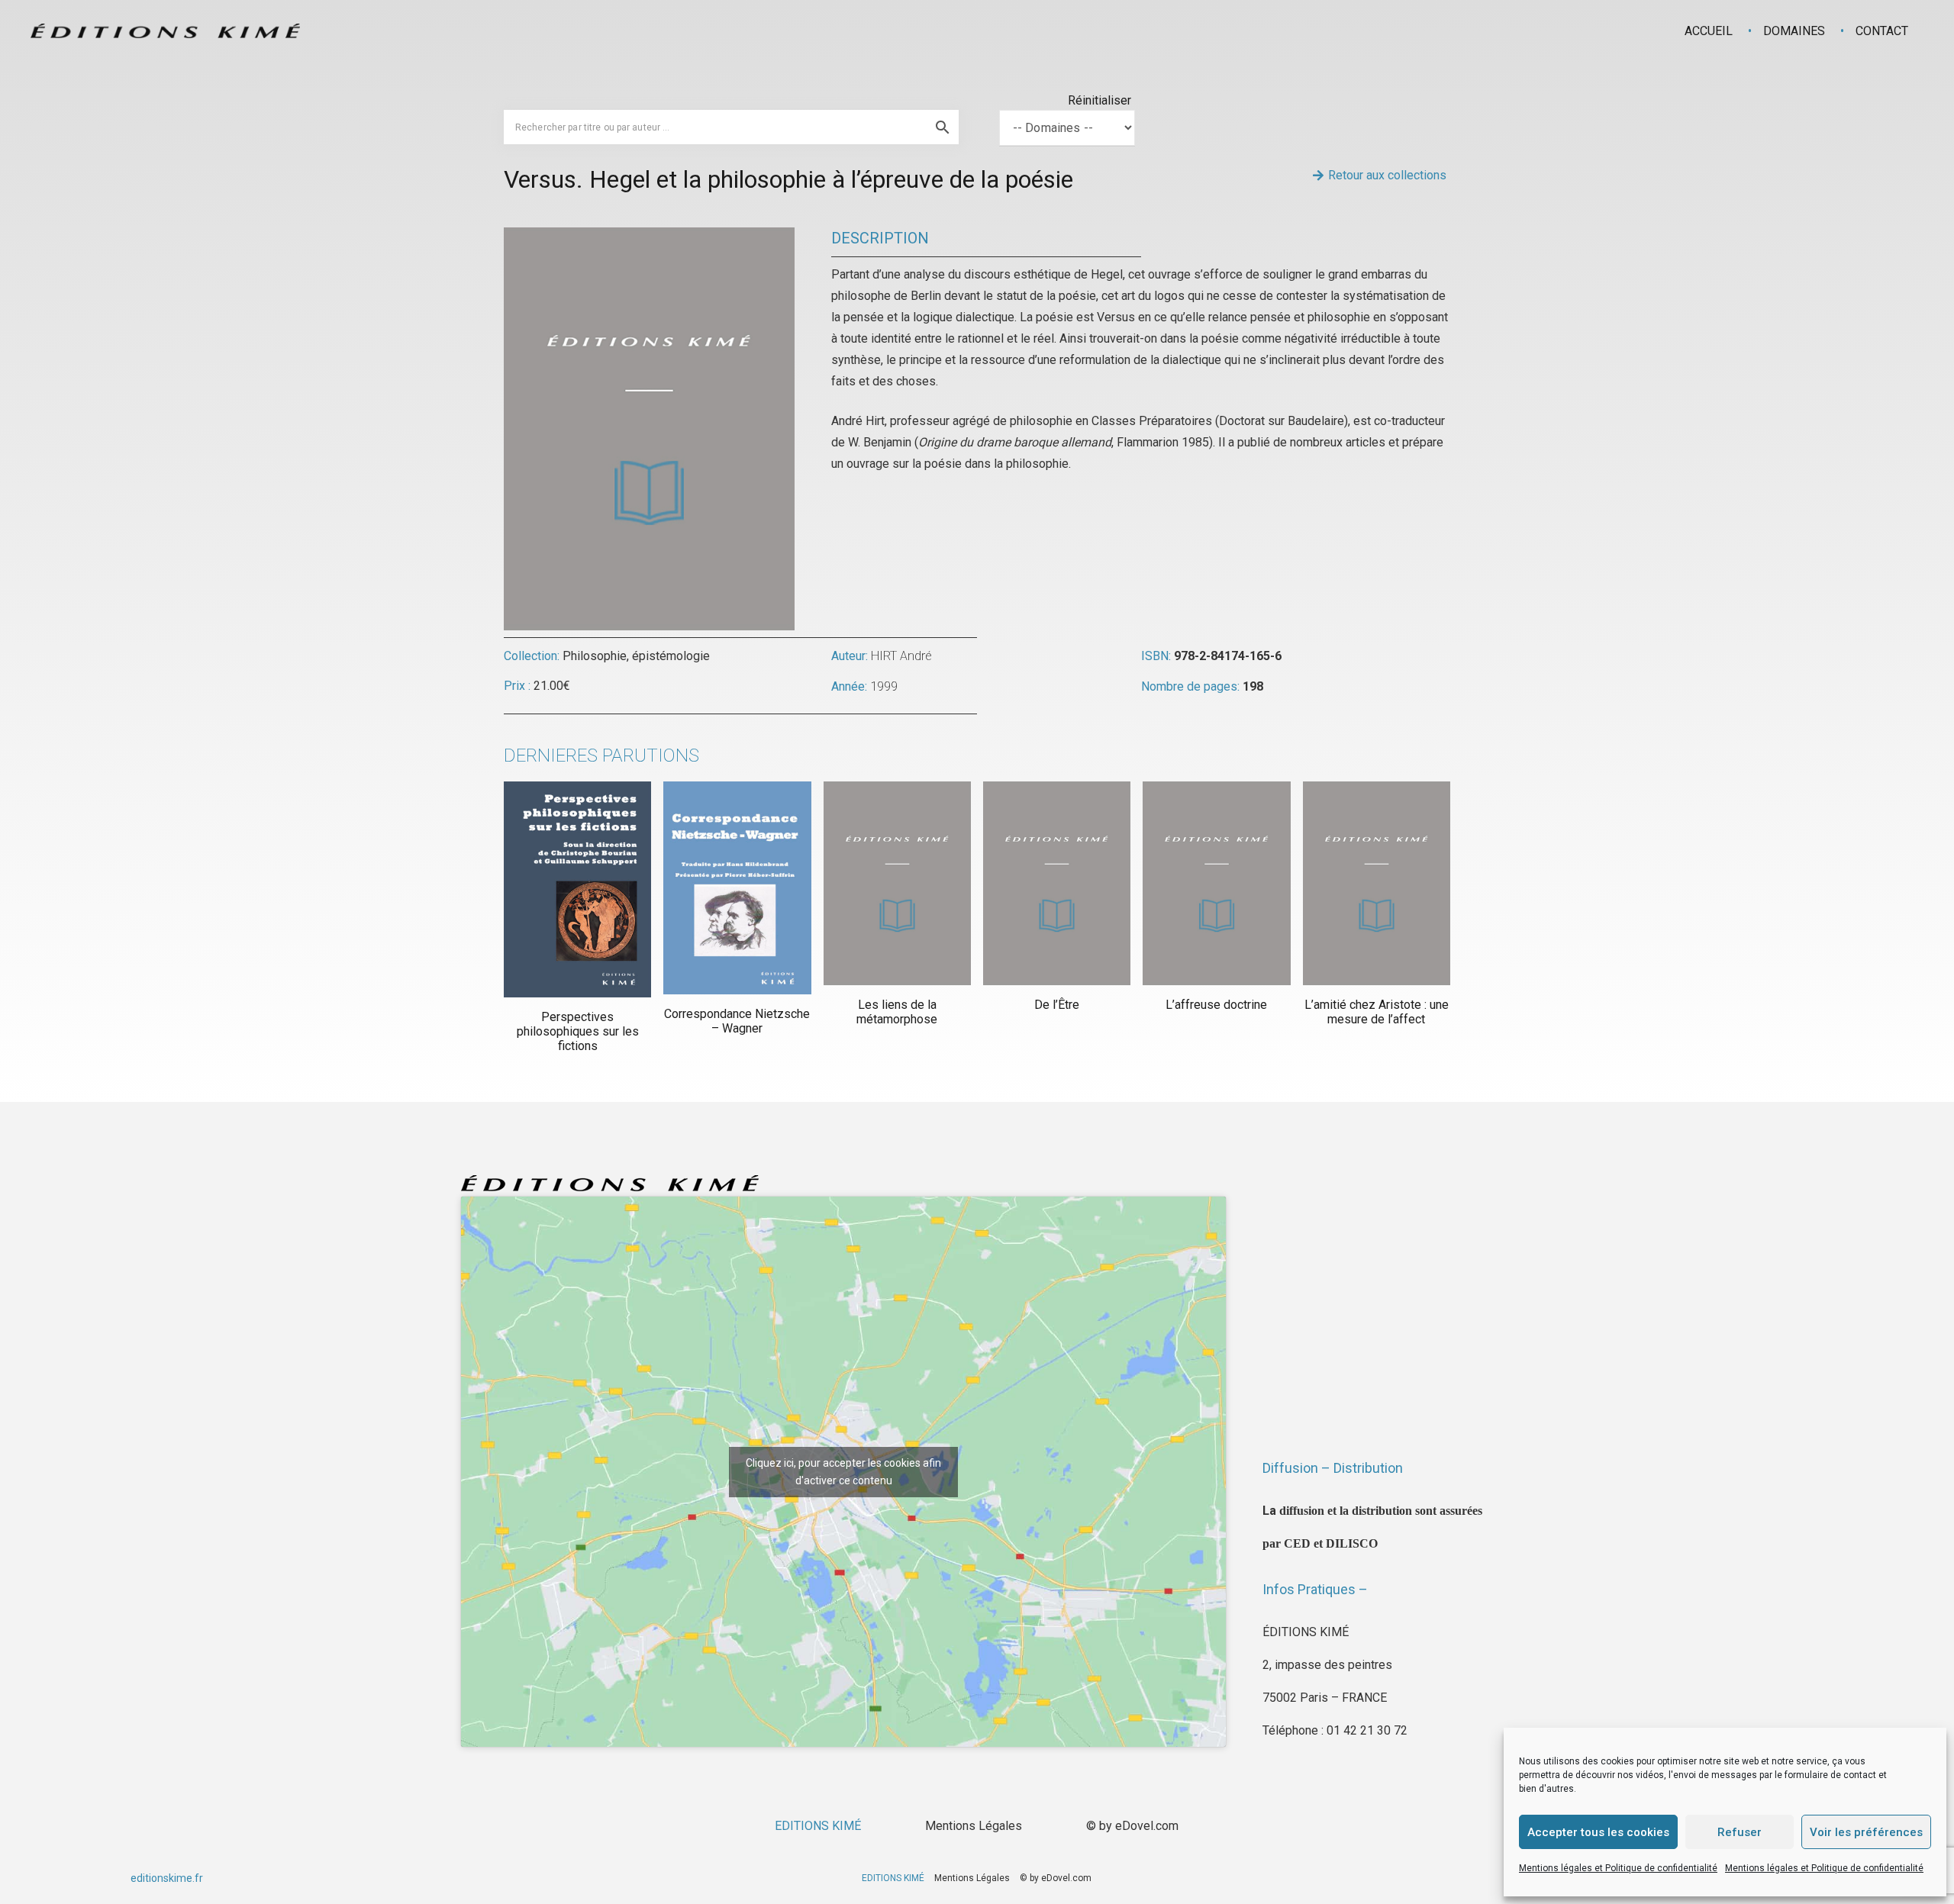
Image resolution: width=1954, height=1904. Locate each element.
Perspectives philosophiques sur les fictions (578, 1031)
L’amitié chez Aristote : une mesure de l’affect (1377, 1012)
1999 (884, 686)
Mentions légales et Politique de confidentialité (1618, 1868)
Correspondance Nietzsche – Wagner (737, 1021)
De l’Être (1057, 1005)
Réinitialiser (1100, 100)
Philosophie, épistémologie (636, 656)
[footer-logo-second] (165, 31)
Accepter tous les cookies (1598, 1832)
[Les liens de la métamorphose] (897, 883)
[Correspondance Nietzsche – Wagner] (737, 888)
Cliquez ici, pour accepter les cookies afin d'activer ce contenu (843, 1472)
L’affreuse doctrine (1216, 1005)
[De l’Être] (1057, 883)
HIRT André (901, 656)
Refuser (1740, 1832)
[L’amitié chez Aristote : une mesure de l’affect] (1377, 883)
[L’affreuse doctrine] (1216, 883)
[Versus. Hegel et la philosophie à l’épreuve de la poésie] (649, 238)
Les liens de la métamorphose (897, 1012)
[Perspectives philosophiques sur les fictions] (577, 889)
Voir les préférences (1866, 1832)
